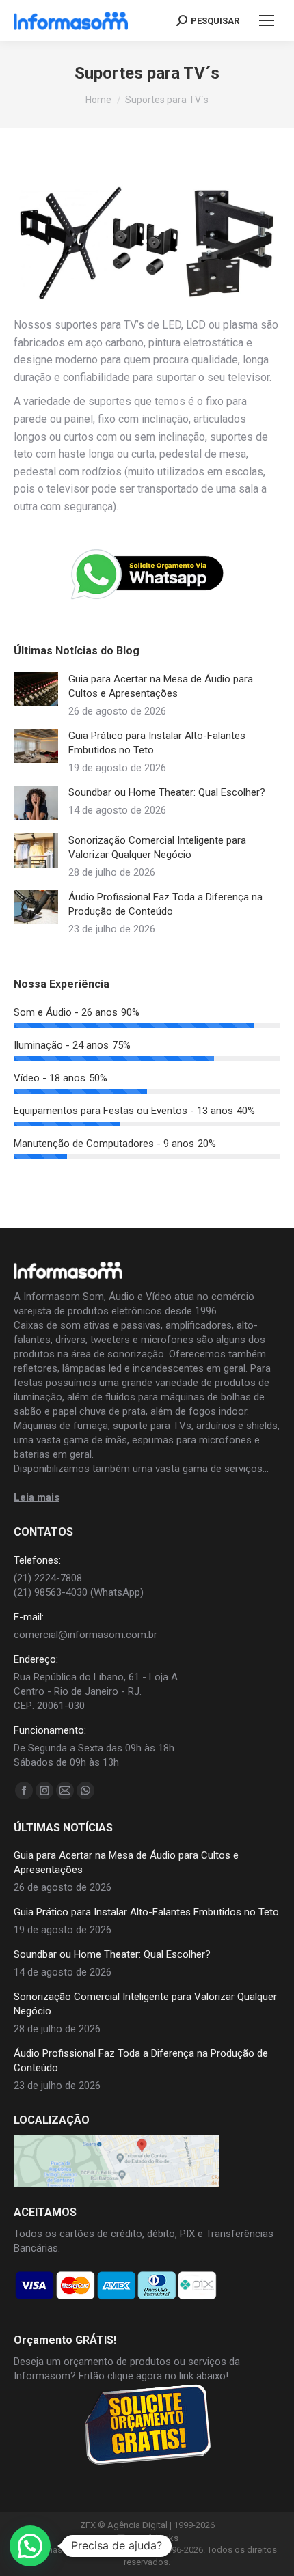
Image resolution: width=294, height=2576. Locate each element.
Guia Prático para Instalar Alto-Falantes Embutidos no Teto (157, 743)
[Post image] (36, 689)
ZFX (88, 2525)
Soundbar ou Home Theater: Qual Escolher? (167, 792)
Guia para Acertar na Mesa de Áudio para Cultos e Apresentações (161, 686)
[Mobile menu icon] (267, 20)
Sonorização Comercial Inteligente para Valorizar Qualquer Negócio (157, 847)
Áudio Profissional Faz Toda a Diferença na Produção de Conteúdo (165, 904)
